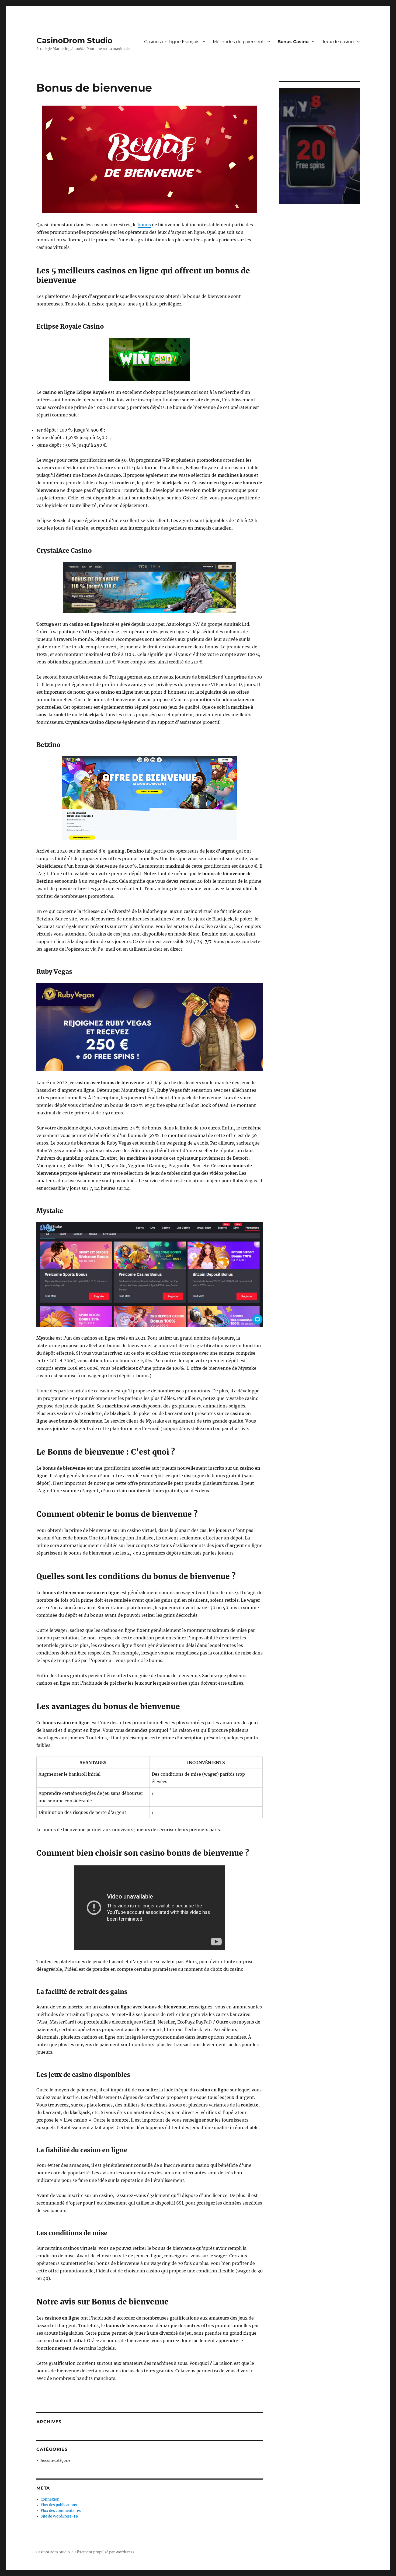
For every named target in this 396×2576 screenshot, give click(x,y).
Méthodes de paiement (238, 42)
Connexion (50, 2499)
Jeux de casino (338, 42)
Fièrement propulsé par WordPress (105, 2552)
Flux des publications (59, 2505)
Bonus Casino (293, 42)
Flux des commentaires (61, 2511)
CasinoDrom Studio (74, 40)
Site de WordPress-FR (60, 2516)
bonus (144, 225)
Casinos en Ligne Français (172, 42)
